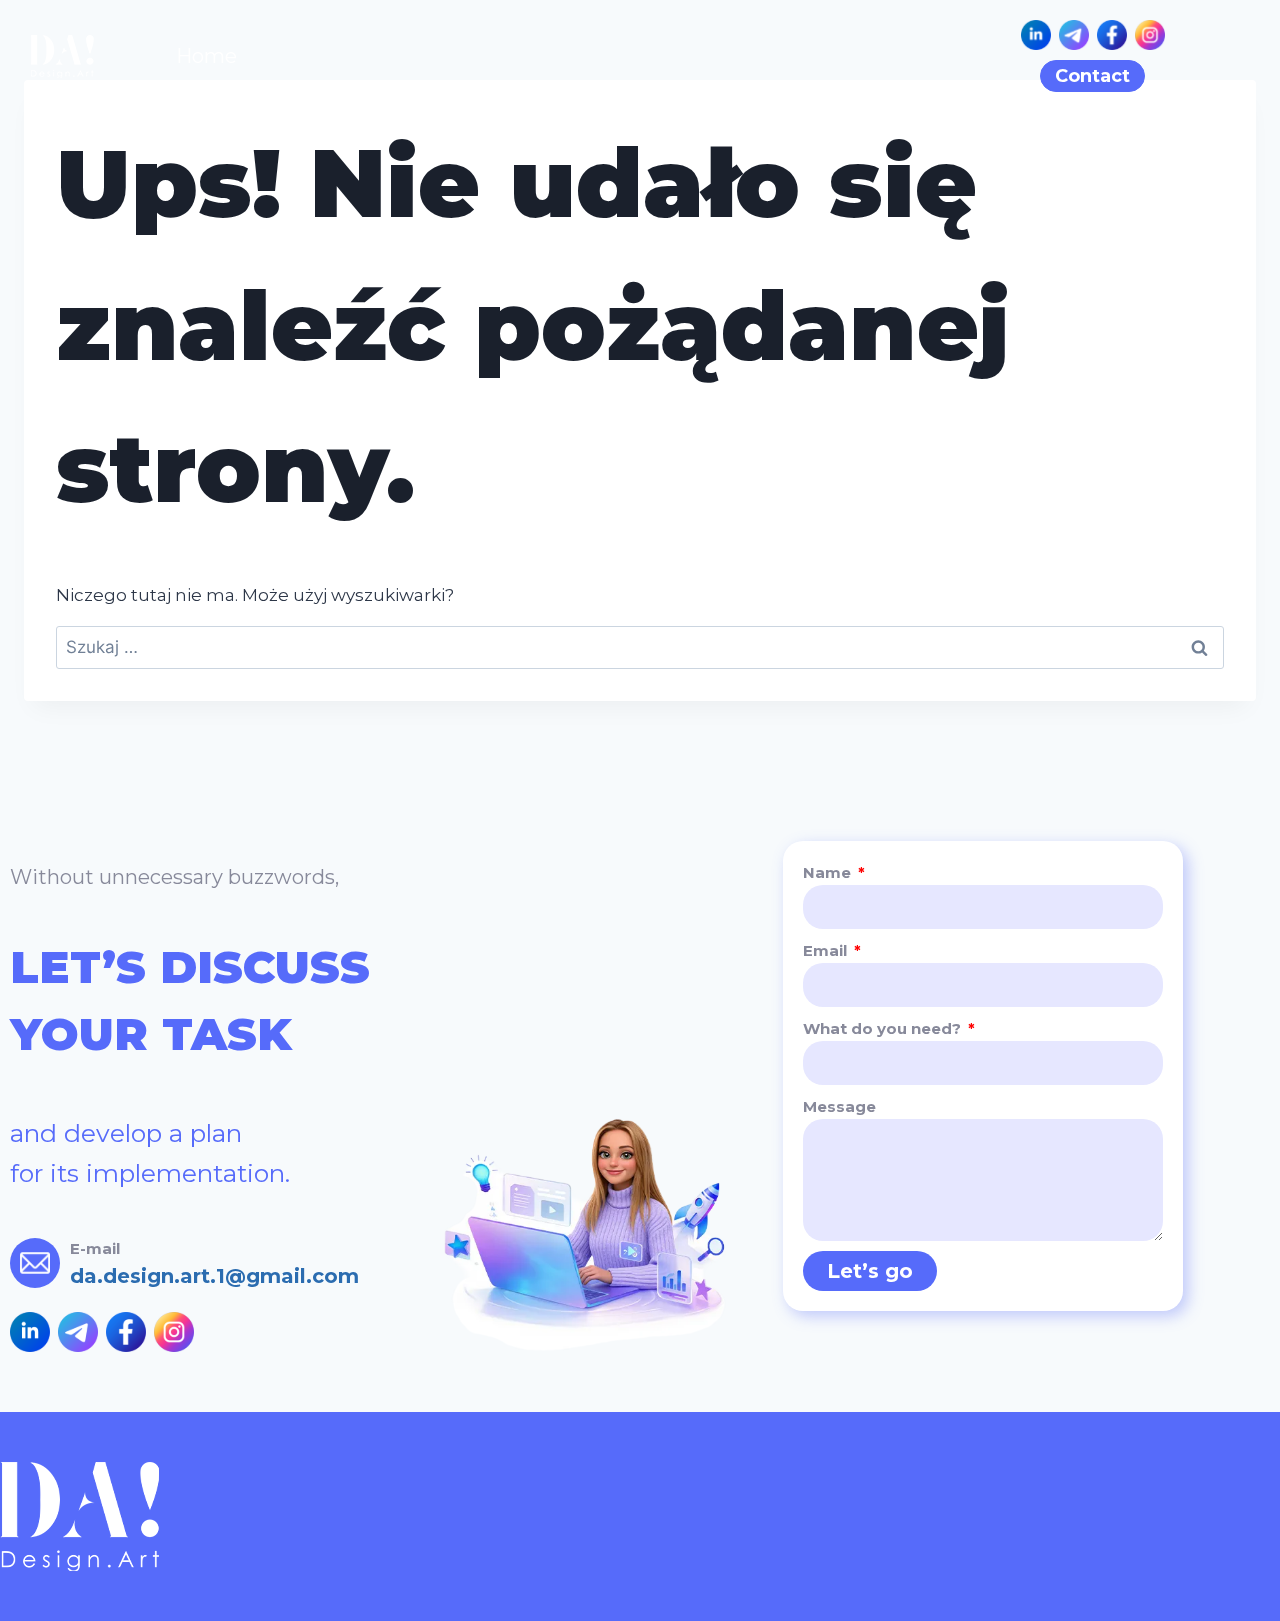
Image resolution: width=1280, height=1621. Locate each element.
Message (839, 1106)
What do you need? (884, 1028)
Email (827, 950)
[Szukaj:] (640, 647)
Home (206, 56)
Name (829, 872)
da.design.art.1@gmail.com (214, 1276)
